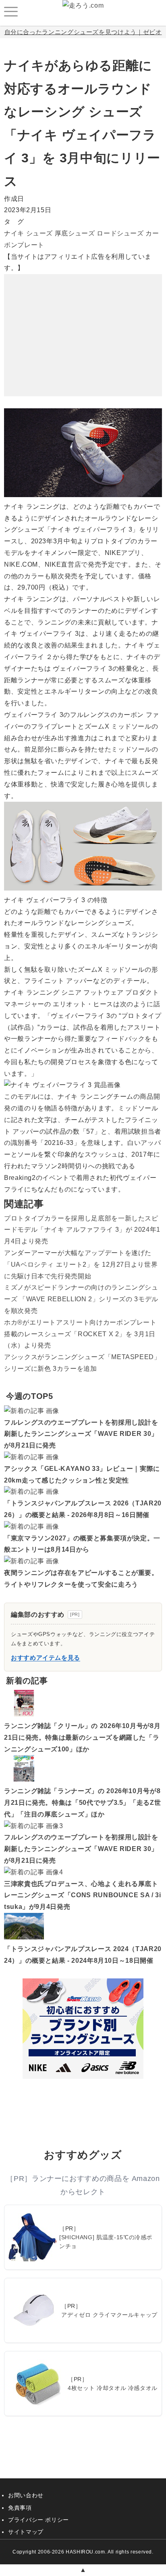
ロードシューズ (120, 233)
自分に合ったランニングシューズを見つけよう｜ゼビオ (83, 32)
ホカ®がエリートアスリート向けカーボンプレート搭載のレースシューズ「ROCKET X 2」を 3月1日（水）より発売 (80, 1334)
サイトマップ (26, 2532)
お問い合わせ (26, 2495)
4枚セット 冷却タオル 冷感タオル (113, 2388)
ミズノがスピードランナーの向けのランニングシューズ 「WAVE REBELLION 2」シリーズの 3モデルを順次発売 (81, 1299)
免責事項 (20, 2508)
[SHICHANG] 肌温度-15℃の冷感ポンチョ (106, 2242)
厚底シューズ (75, 233)
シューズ (40, 233)
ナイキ (14, 233)
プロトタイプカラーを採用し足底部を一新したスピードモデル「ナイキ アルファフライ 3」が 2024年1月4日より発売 (82, 1230)
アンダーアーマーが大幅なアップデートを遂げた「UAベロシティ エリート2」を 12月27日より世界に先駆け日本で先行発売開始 (81, 1264)
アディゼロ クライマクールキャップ (109, 2315)
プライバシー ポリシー (38, 2520)
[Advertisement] (83, 324)
